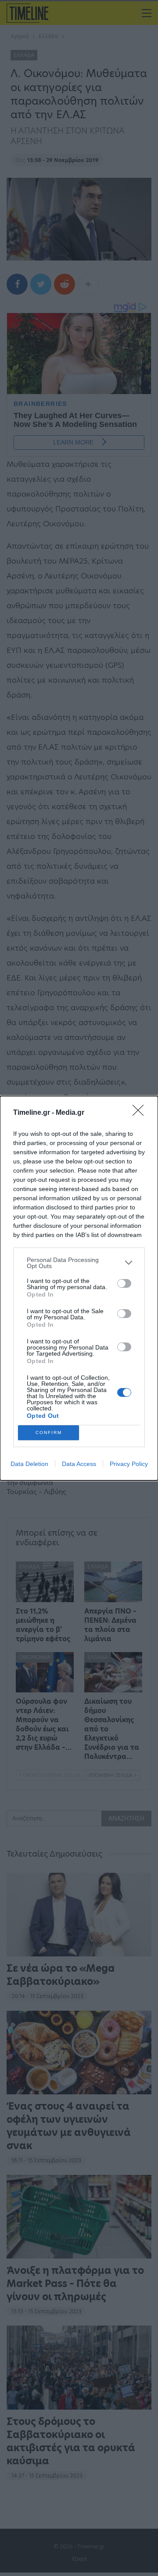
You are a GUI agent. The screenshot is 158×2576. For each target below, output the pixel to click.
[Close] (141, 1113)
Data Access (79, 1464)
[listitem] (79, 1263)
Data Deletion (29, 1464)
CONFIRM (49, 1432)
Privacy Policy (129, 1464)
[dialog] (79, 1288)
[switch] (124, 1283)
